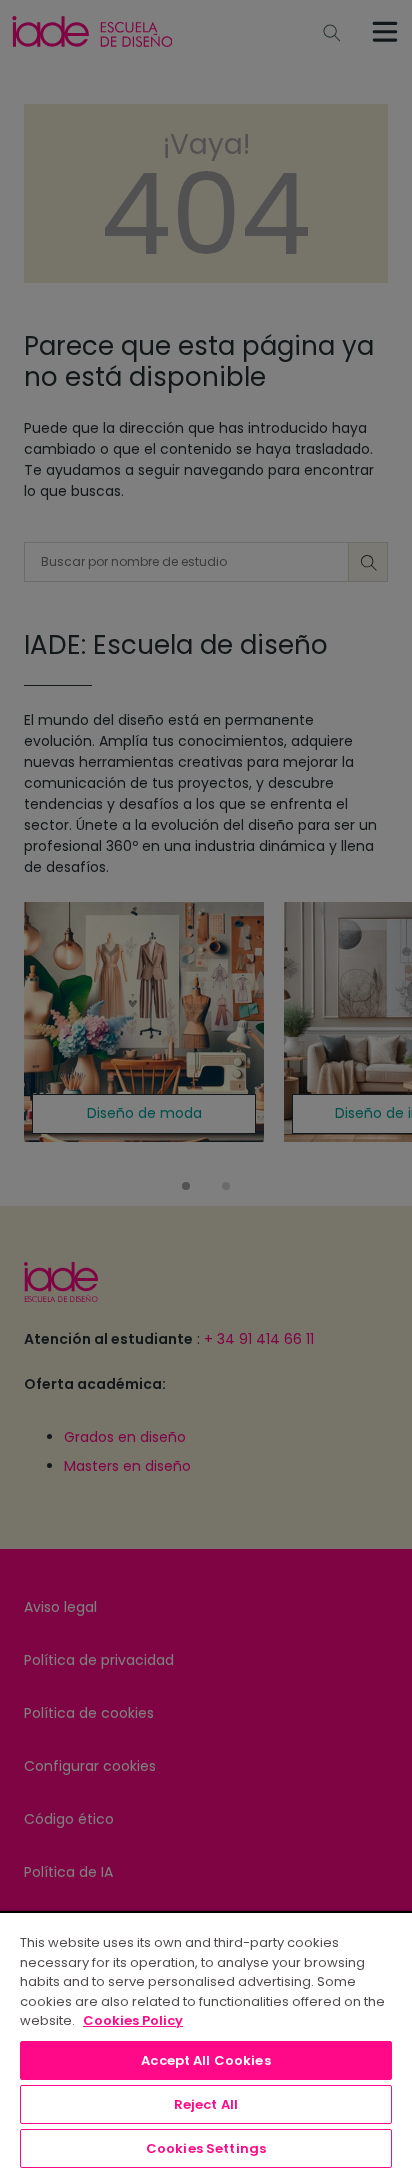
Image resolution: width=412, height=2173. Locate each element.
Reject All (206, 2104)
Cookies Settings (206, 2148)
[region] (206, 2042)
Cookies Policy (133, 2020)
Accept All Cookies (205, 2060)
